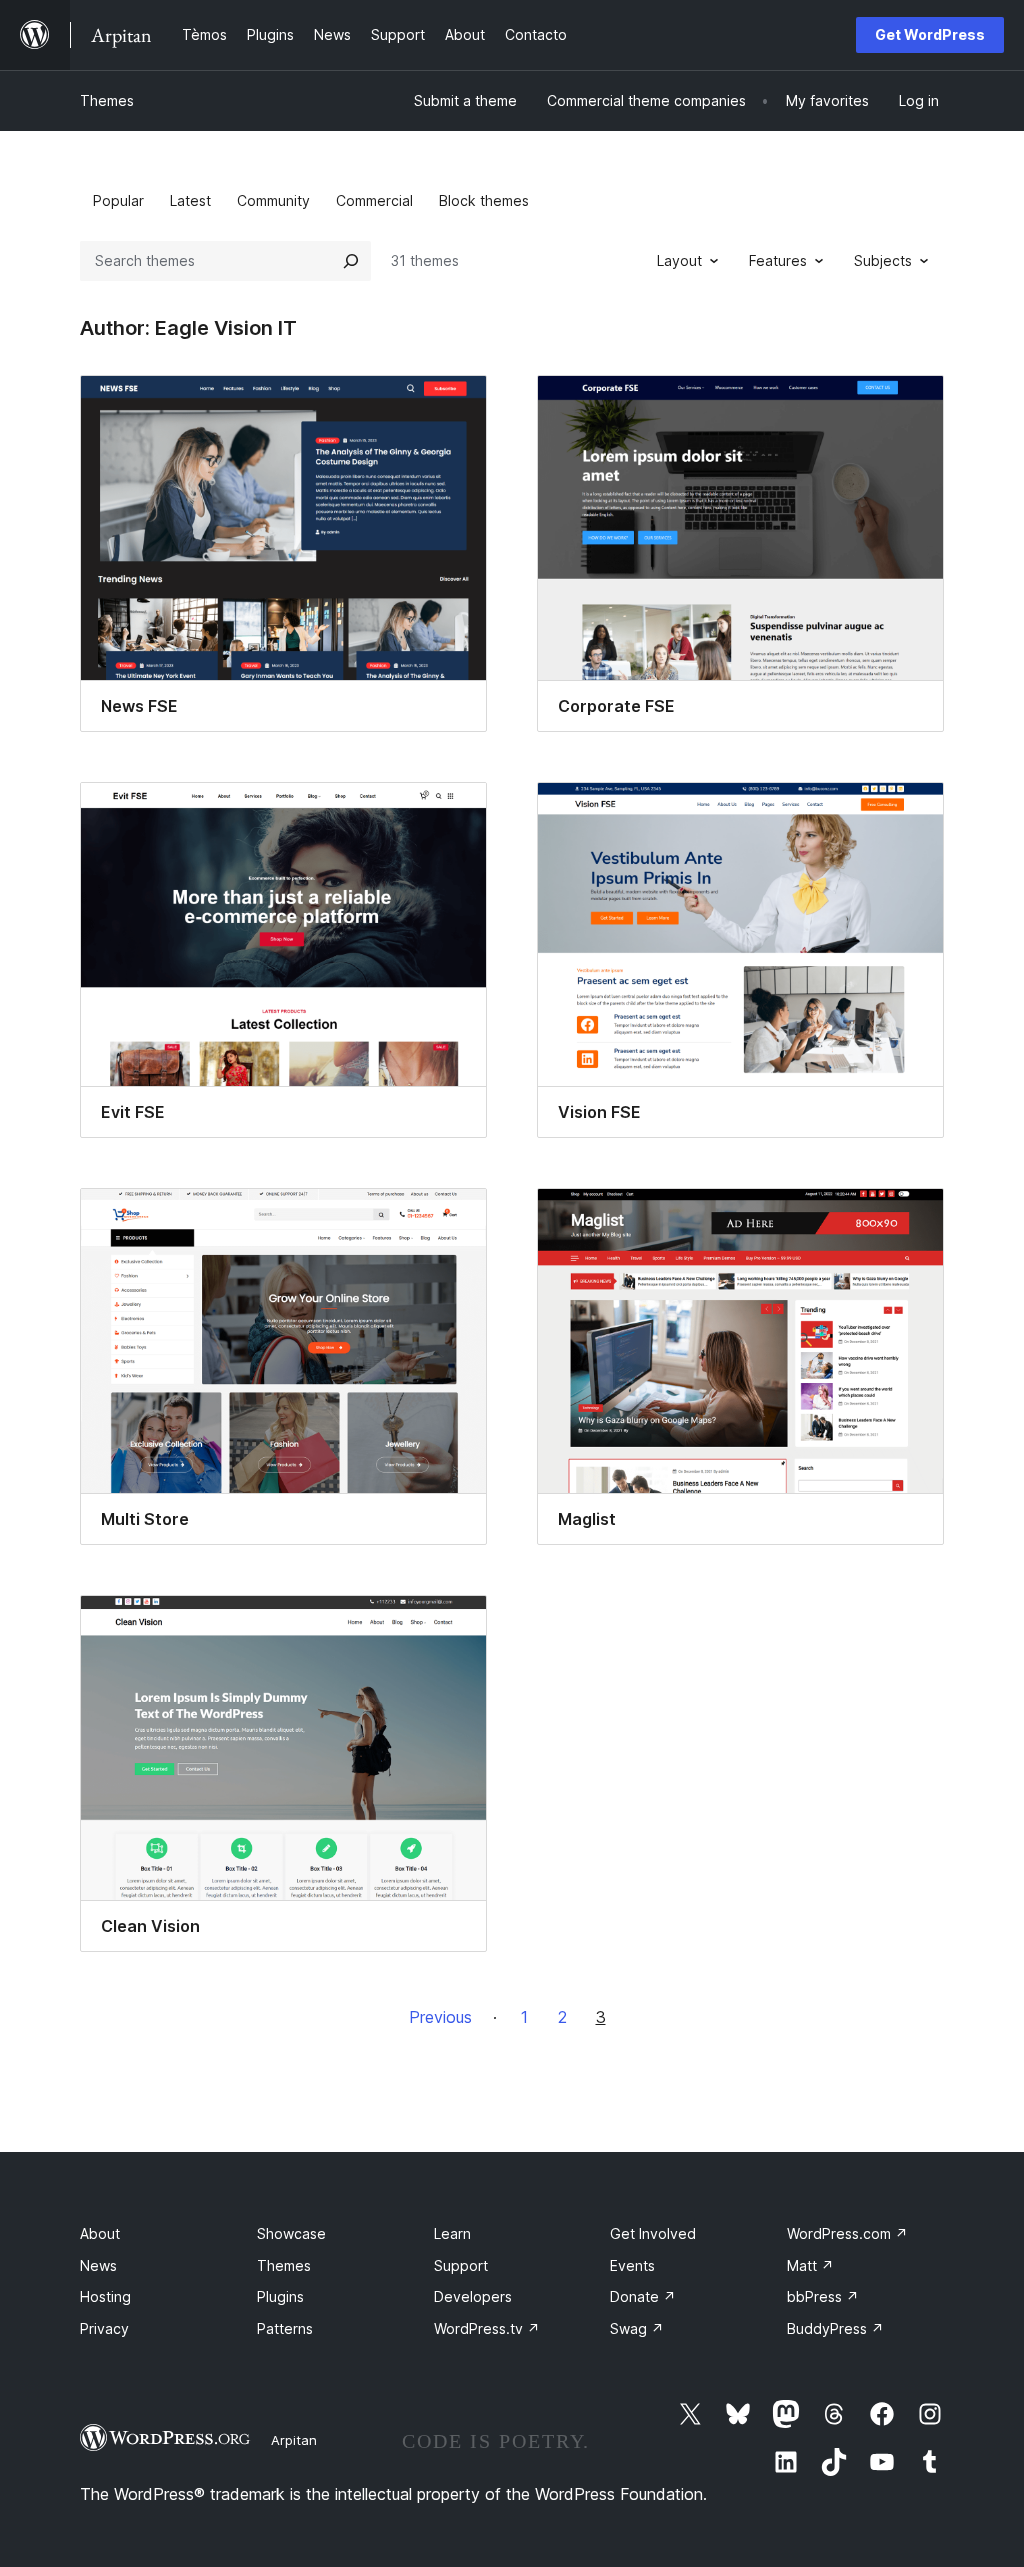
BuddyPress (835, 2328)
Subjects (883, 260)
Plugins (280, 2296)
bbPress (823, 2296)
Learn (452, 2233)
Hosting (105, 2296)
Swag (637, 2328)
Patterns (285, 2328)
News (98, 2265)
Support (461, 2265)
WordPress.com (847, 2233)
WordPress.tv (487, 2328)
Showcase (291, 2233)
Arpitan (294, 2440)
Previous (440, 2017)
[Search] (351, 261)
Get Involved (653, 2233)
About (100, 2233)
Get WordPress (930, 34)
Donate (643, 2296)
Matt (810, 2265)
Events (632, 2265)
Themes (107, 100)
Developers (473, 2296)
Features (778, 260)
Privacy (104, 2328)
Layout (679, 260)
